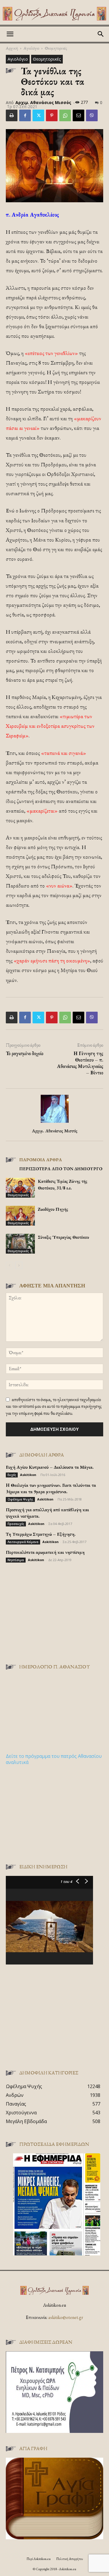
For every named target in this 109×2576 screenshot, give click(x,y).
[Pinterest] (52, 115)
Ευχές (12, 1475)
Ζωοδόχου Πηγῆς (53, 1209)
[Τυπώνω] (12, 115)
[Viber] (92, 115)
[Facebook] (25, 115)
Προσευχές (16, 1524)
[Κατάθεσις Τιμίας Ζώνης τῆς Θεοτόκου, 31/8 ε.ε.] (20, 1188)
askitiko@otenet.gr (66, 2317)
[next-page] (19, 1265)
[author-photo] (55, 1123)
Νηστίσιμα (16, 1560)
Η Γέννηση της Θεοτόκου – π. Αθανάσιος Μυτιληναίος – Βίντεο (80, 1063)
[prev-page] (9, 1265)
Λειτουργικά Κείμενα (23, 1542)
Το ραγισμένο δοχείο (25, 1053)
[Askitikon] (54, 14)
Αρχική (12, 48)
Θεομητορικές (56, 48)
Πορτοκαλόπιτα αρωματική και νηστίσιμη (45, 1552)
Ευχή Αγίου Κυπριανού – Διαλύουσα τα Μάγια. (50, 1467)
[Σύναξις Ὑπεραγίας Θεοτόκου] (20, 1244)
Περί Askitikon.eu (39, 2559)
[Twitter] (38, 115)
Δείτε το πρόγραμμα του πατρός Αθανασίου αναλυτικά (54, 1759)
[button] (10, 34)
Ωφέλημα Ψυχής (20, 1499)
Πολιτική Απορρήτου (69, 2559)
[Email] (78, 115)
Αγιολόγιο (31, 48)
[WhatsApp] (65, 115)
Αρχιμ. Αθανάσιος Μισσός (43, 102)
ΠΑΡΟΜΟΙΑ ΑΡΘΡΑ (41, 1160)
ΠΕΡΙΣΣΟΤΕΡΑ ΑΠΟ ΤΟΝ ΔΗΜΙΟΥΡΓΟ (61, 1169)
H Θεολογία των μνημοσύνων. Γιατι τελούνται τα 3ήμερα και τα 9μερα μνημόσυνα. (51, 1488)
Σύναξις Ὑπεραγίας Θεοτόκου (63, 1237)
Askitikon (28, 1475)
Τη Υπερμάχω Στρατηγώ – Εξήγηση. (41, 1534)
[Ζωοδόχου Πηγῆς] (20, 1216)
